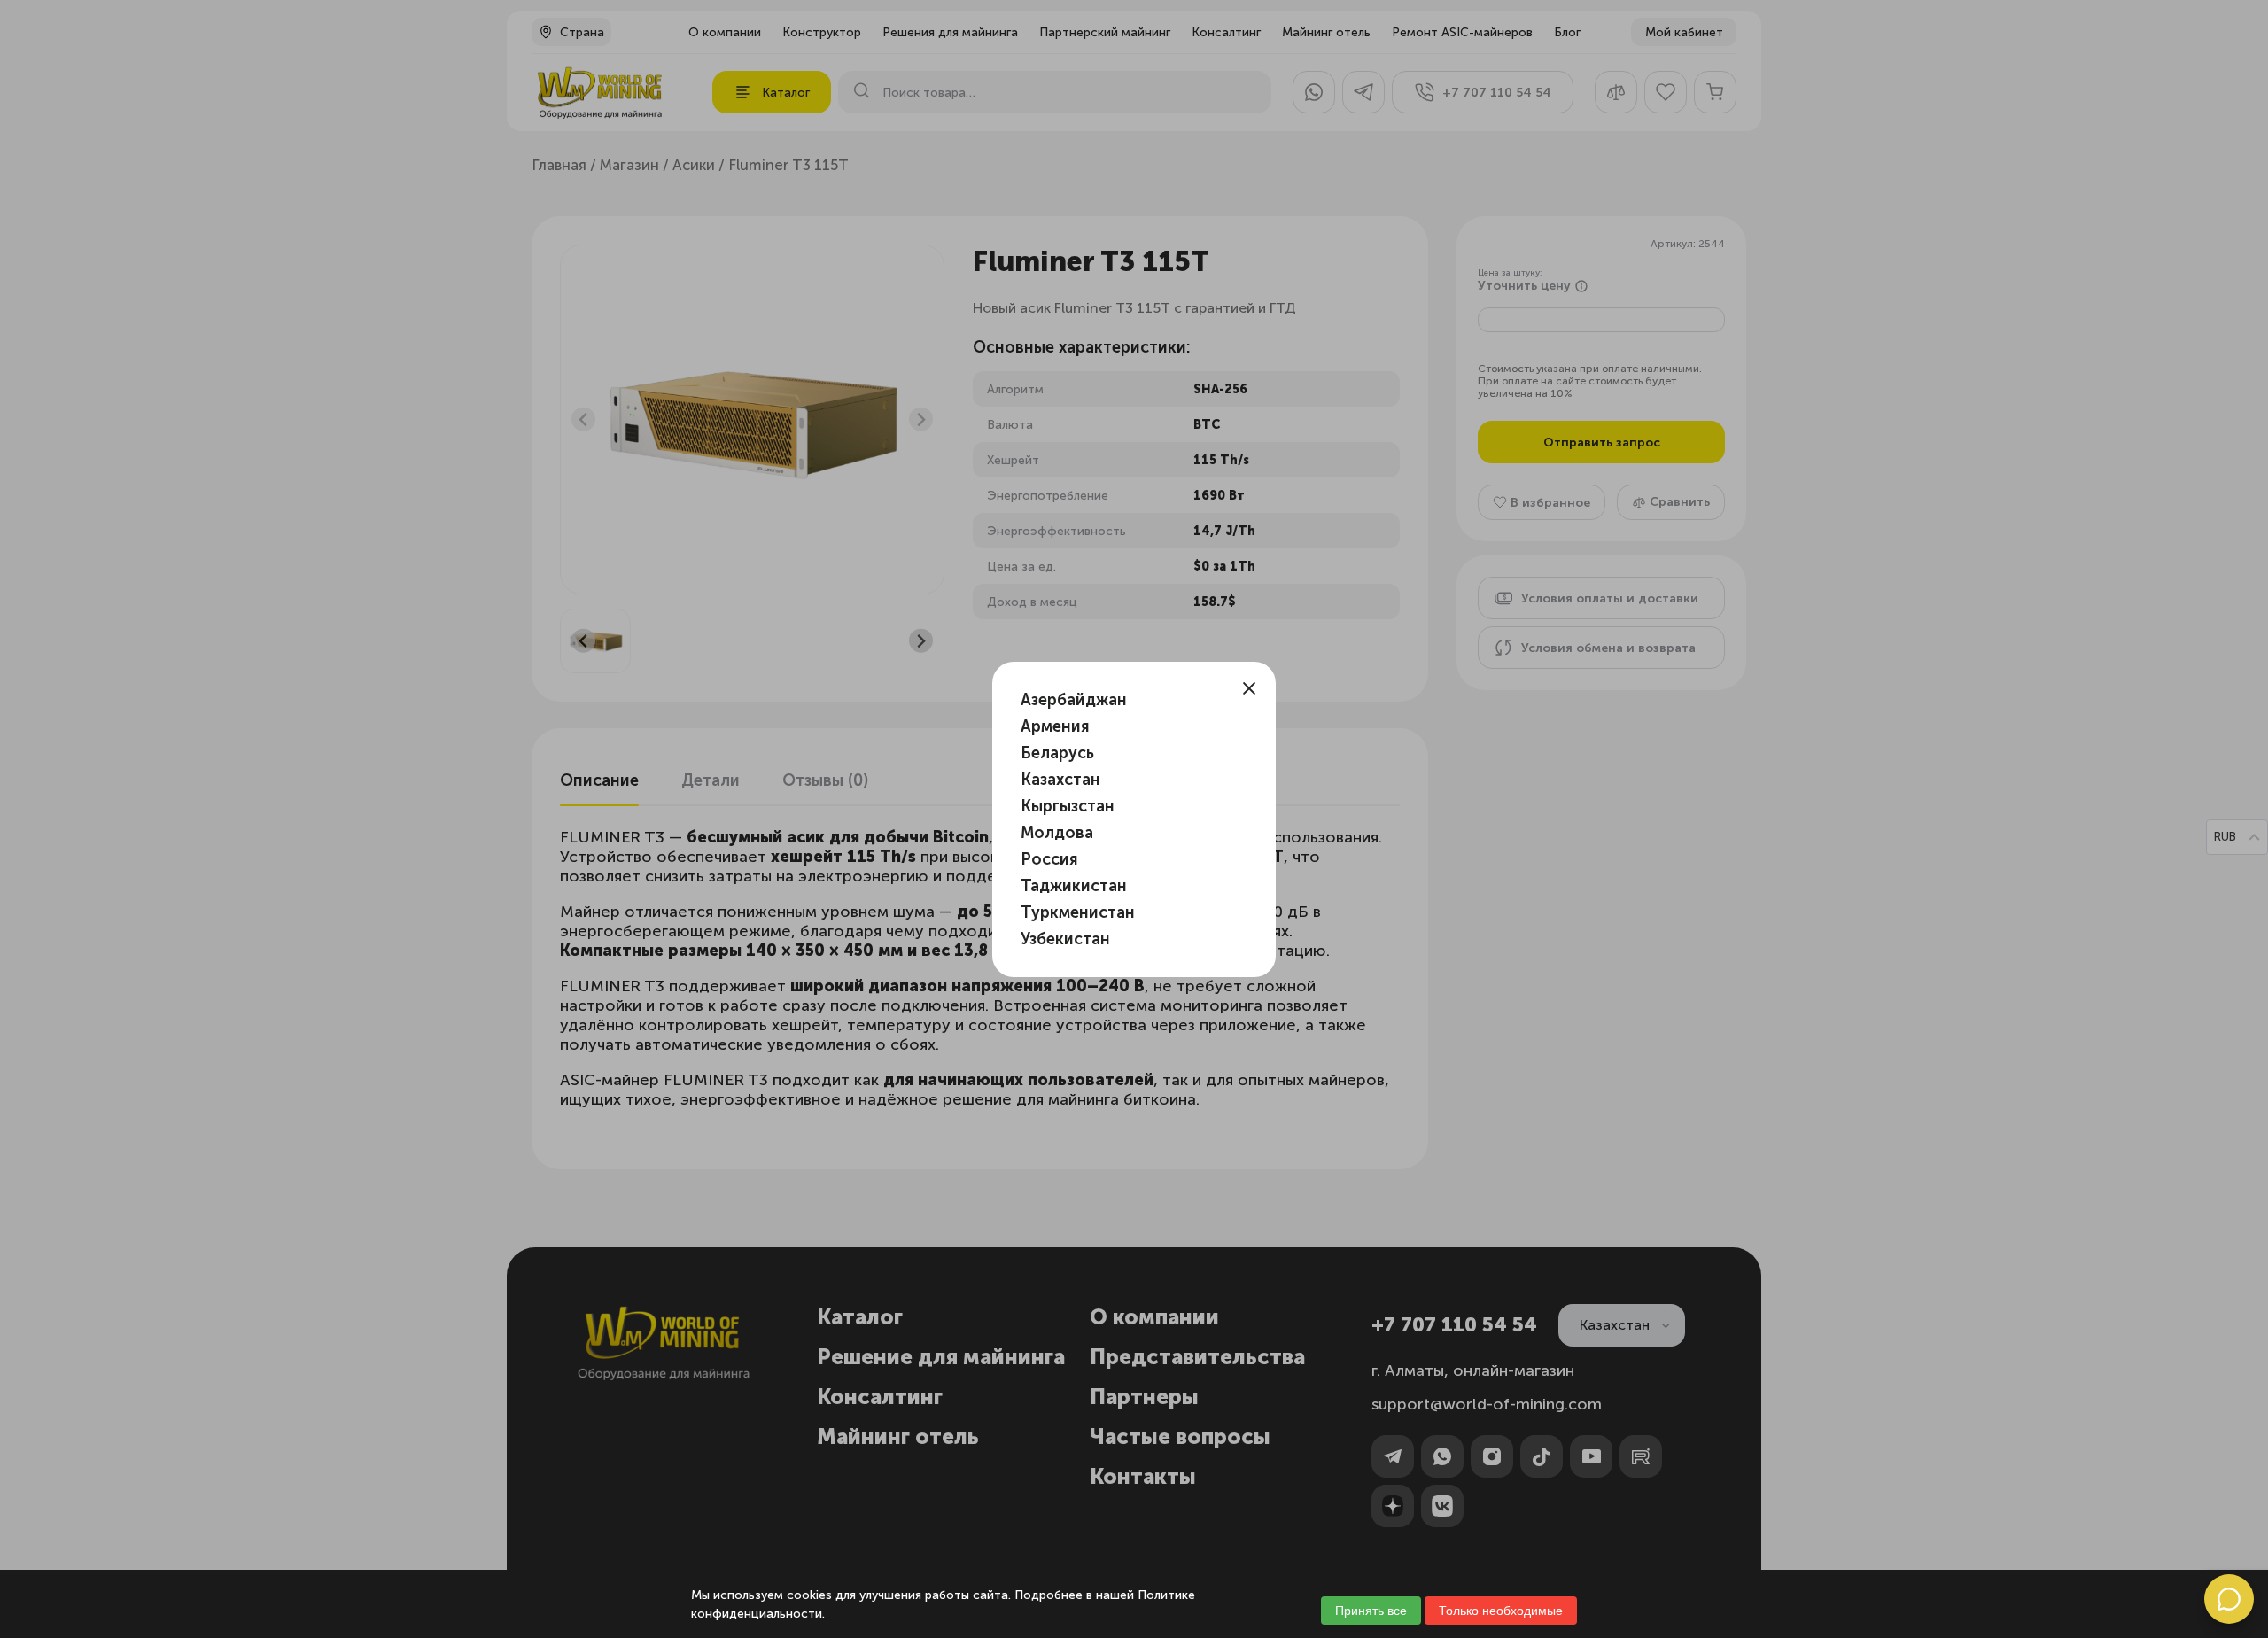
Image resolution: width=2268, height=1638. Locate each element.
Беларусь (1057, 753)
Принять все (1371, 1611)
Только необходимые (1501, 1611)
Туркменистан (1078, 912)
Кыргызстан (1068, 806)
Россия (1049, 859)
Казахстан (1060, 780)
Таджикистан (1074, 886)
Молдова (1057, 833)
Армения (1055, 726)
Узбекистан (1065, 939)
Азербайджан (1074, 700)
